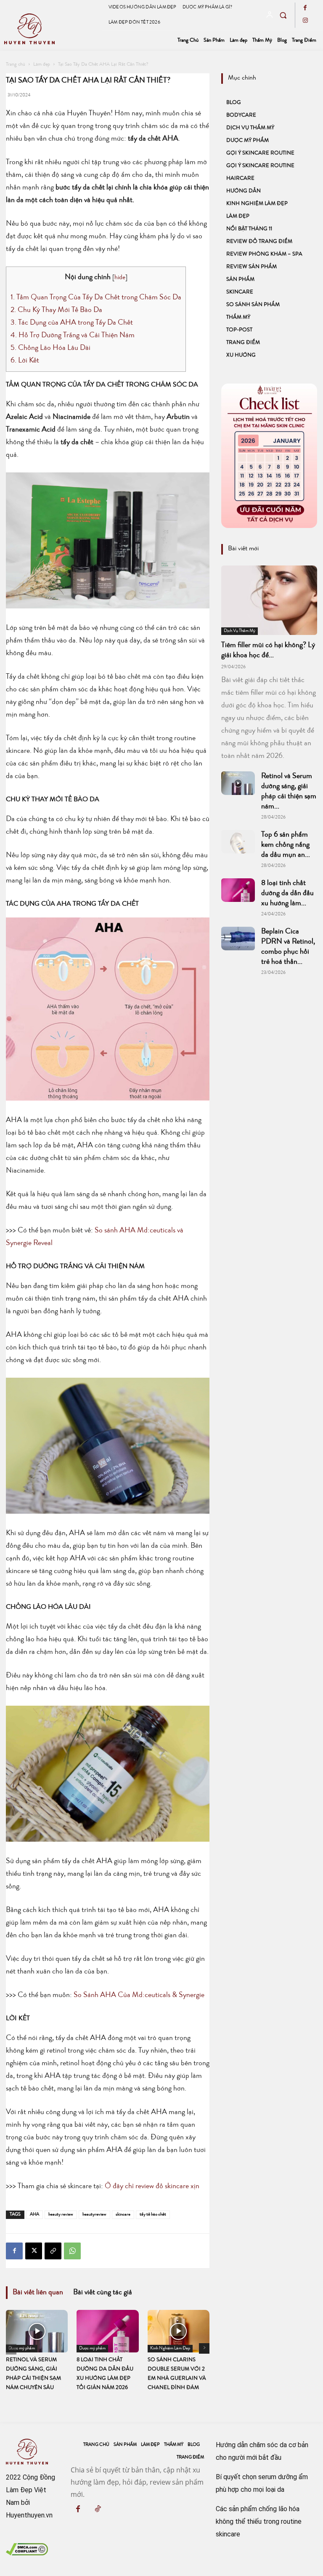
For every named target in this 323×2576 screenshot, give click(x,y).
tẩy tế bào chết (153, 2215)
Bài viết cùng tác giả (103, 2293)
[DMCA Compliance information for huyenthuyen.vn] (27, 2553)
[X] (34, 2251)
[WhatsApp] (72, 2251)
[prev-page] (11, 2349)
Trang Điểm (243, 343)
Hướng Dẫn (244, 191)
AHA (34, 2215)
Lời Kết (25, 361)
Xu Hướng (241, 356)
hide (120, 278)
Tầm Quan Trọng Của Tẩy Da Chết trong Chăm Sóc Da (96, 298)
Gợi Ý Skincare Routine (260, 153)
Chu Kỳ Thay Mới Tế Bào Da (56, 310)
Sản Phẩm (240, 280)
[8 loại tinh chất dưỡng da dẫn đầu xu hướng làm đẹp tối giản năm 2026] (107, 2331)
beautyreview (94, 2215)
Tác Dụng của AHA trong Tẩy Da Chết (72, 323)
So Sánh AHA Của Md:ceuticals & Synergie (139, 1995)
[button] (283, 15)
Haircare (240, 179)
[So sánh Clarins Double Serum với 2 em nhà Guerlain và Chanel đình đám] (179, 2331)
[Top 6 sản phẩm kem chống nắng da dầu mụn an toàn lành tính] (238, 842)
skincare (123, 2215)
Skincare (240, 292)
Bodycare (241, 116)
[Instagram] (305, 21)
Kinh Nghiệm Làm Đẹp (257, 204)
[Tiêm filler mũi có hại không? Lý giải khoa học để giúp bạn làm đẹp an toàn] (269, 600)
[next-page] (204, 2348)
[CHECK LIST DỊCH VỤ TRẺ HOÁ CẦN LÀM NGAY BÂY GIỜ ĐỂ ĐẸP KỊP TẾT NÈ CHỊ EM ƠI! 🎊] (269, 456)
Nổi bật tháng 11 (249, 229)
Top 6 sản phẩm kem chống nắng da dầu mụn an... (286, 845)
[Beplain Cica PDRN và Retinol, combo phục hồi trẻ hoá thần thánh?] (238, 939)
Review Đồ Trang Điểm (259, 242)
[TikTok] (98, 2510)
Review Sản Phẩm (252, 267)
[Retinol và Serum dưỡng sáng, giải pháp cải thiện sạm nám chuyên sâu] (37, 2331)
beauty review (61, 2215)
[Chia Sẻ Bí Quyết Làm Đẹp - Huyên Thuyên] (52, 29)
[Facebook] (305, 9)
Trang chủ (16, 65)
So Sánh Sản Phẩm (253, 305)
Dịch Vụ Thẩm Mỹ (250, 128)
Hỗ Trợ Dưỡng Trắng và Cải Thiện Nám (73, 336)
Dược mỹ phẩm (248, 141)
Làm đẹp (42, 65)
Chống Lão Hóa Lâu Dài (50, 348)
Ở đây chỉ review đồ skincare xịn (152, 2187)
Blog (234, 103)
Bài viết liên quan (38, 2293)
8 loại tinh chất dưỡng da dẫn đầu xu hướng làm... (287, 893)
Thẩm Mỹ (238, 318)
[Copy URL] (53, 2251)
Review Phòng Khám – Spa (264, 255)
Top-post (239, 330)
